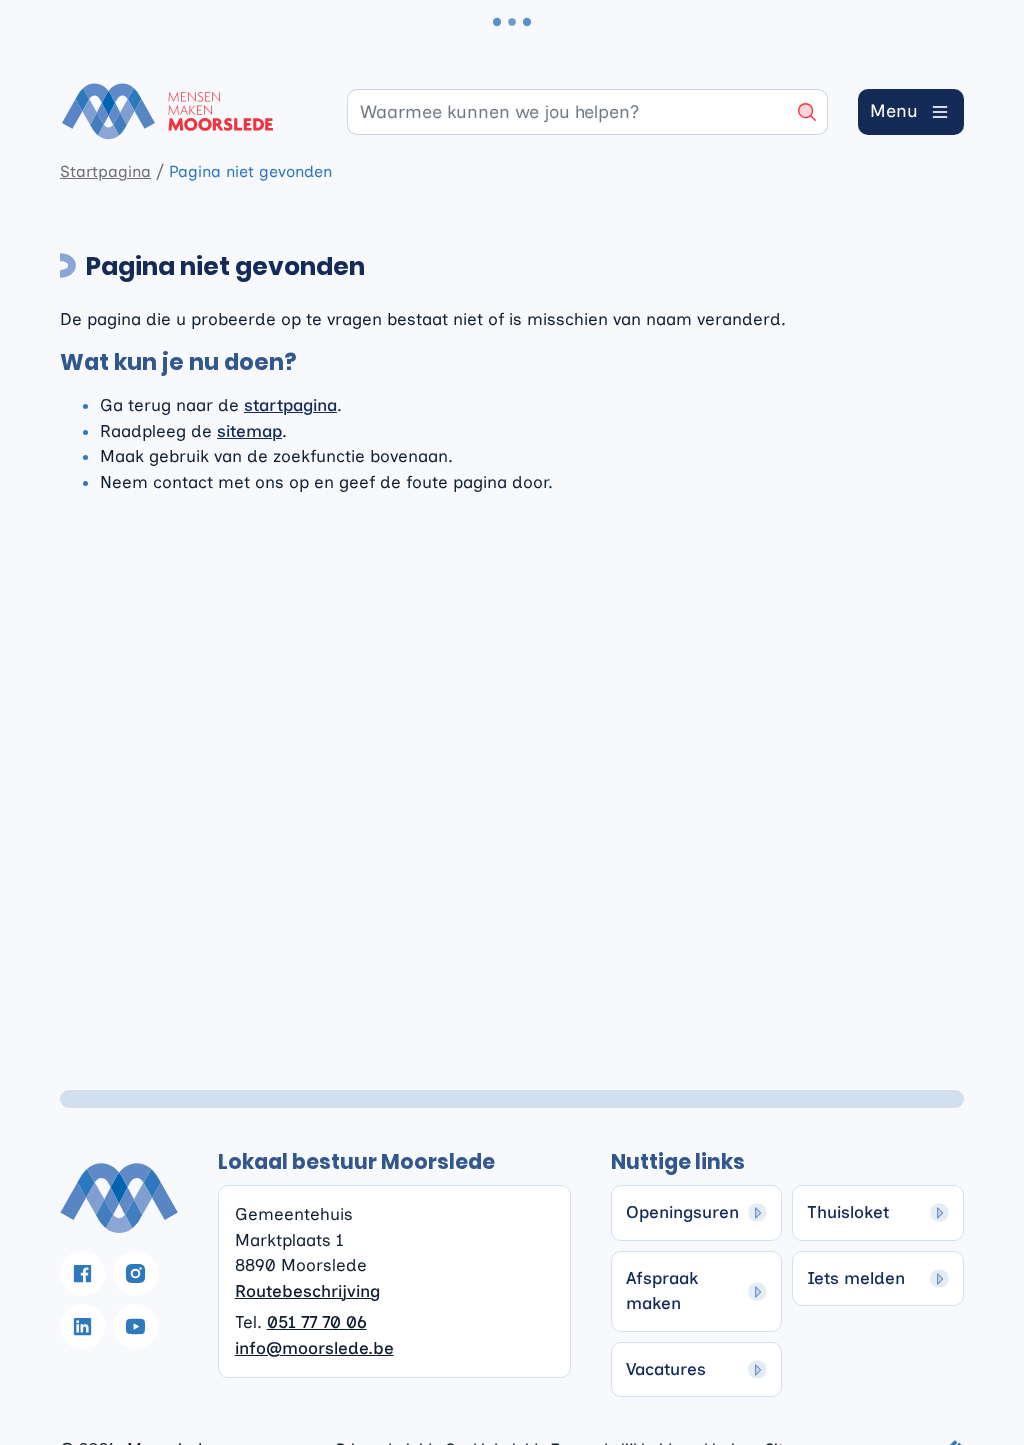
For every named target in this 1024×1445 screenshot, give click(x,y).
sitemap (249, 431)
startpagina (290, 405)
